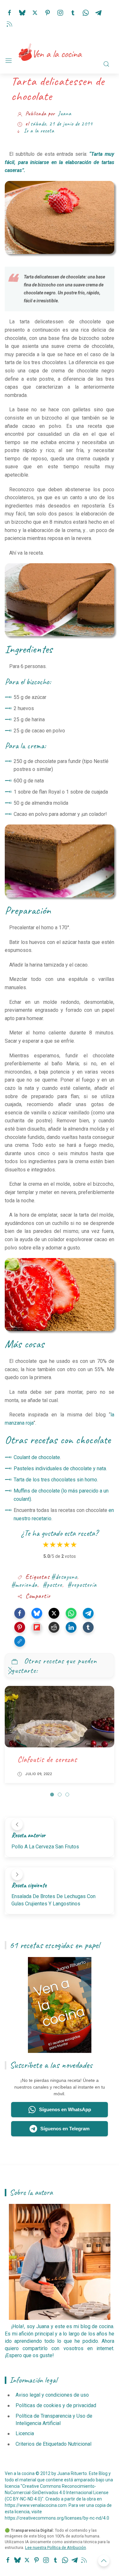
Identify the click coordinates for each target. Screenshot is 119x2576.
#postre (52, 1585)
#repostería (82, 1585)
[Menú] (9, 61)
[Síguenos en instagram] (60, 12)
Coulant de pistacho (47, 1759)
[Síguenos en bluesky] (22, 12)
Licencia (25, 2433)
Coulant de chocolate (37, 1457)
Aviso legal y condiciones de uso (52, 2395)
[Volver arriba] (104, 2561)
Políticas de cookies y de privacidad (56, 2405)
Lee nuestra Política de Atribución (56, 2547)
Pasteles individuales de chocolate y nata (60, 1468)
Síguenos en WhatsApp (65, 2109)
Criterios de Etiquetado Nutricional (53, 2444)
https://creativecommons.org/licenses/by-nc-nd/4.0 (57, 2518)
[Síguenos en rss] (10, 23)
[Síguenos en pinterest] (48, 12)
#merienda (24, 1585)
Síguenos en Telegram (65, 2129)
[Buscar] (106, 64)
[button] (20, 1613)
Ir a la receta (39, 131)
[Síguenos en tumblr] (73, 12)
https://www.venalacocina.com (36, 2505)
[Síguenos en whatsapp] (86, 12)
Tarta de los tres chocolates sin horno (55, 1480)
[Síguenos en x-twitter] (35, 12)
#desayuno (64, 1577)
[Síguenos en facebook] (10, 12)
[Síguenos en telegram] (98, 12)
